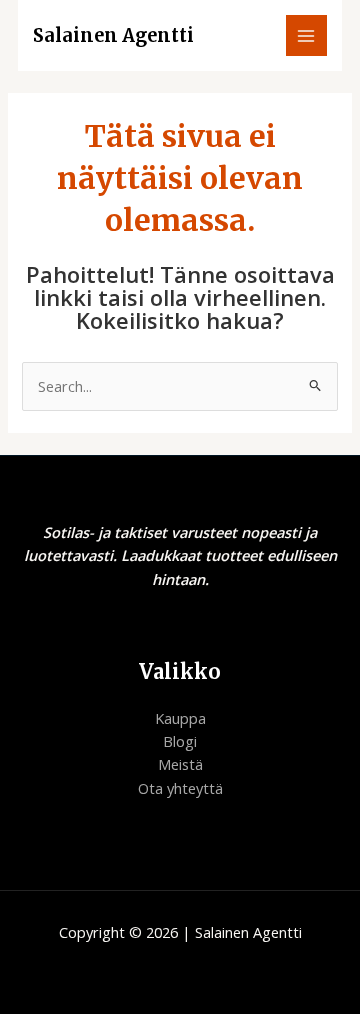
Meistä (180, 764)
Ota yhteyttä (180, 788)
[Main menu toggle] (307, 36)
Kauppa (180, 718)
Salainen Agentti (113, 35)
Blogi (180, 741)
